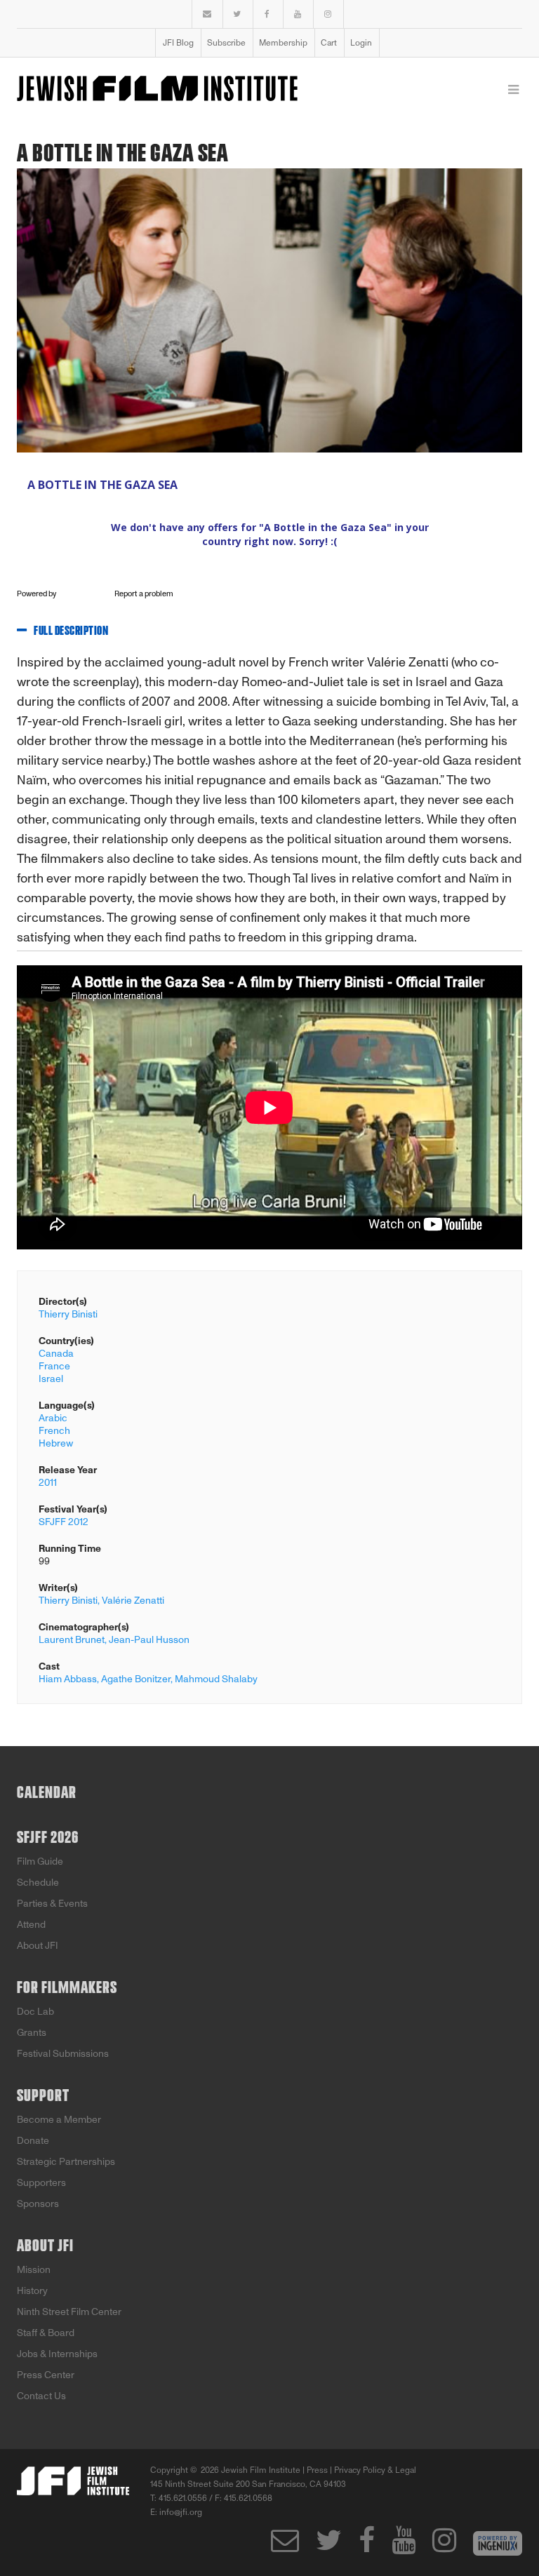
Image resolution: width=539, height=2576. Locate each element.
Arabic (53, 1418)
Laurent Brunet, (73, 1640)
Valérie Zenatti (133, 1601)
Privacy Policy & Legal (375, 2470)
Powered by (37, 594)
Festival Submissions (63, 2054)
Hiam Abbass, (69, 1679)
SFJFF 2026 (48, 1838)
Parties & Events (52, 1904)
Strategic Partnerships (66, 2162)
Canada (56, 1354)
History (32, 2291)
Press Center (46, 2375)
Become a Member (59, 2120)
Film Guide (40, 1861)
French (54, 1431)
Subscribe (226, 43)
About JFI (38, 1946)
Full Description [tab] (71, 631)
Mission (34, 2270)
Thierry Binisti (68, 1314)
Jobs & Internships (57, 2354)
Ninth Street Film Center (69, 2312)
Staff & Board (46, 2333)
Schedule (38, 1883)
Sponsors (38, 2204)
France (54, 1366)
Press (317, 2470)
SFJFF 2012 (64, 1522)
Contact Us (41, 2396)
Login (361, 43)
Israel (51, 1379)
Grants (32, 2033)
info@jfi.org (181, 2512)
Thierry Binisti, (69, 1601)
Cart (329, 43)
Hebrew (56, 1443)
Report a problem (144, 594)
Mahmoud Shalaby (216, 1679)
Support (43, 2096)
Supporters (41, 2183)
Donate (33, 2141)
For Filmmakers (67, 1988)
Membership (283, 43)
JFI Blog (178, 43)
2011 (48, 1483)
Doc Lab (35, 2012)
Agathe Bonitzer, (137, 1679)
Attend (31, 1925)
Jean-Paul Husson (149, 1640)
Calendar (47, 1793)
